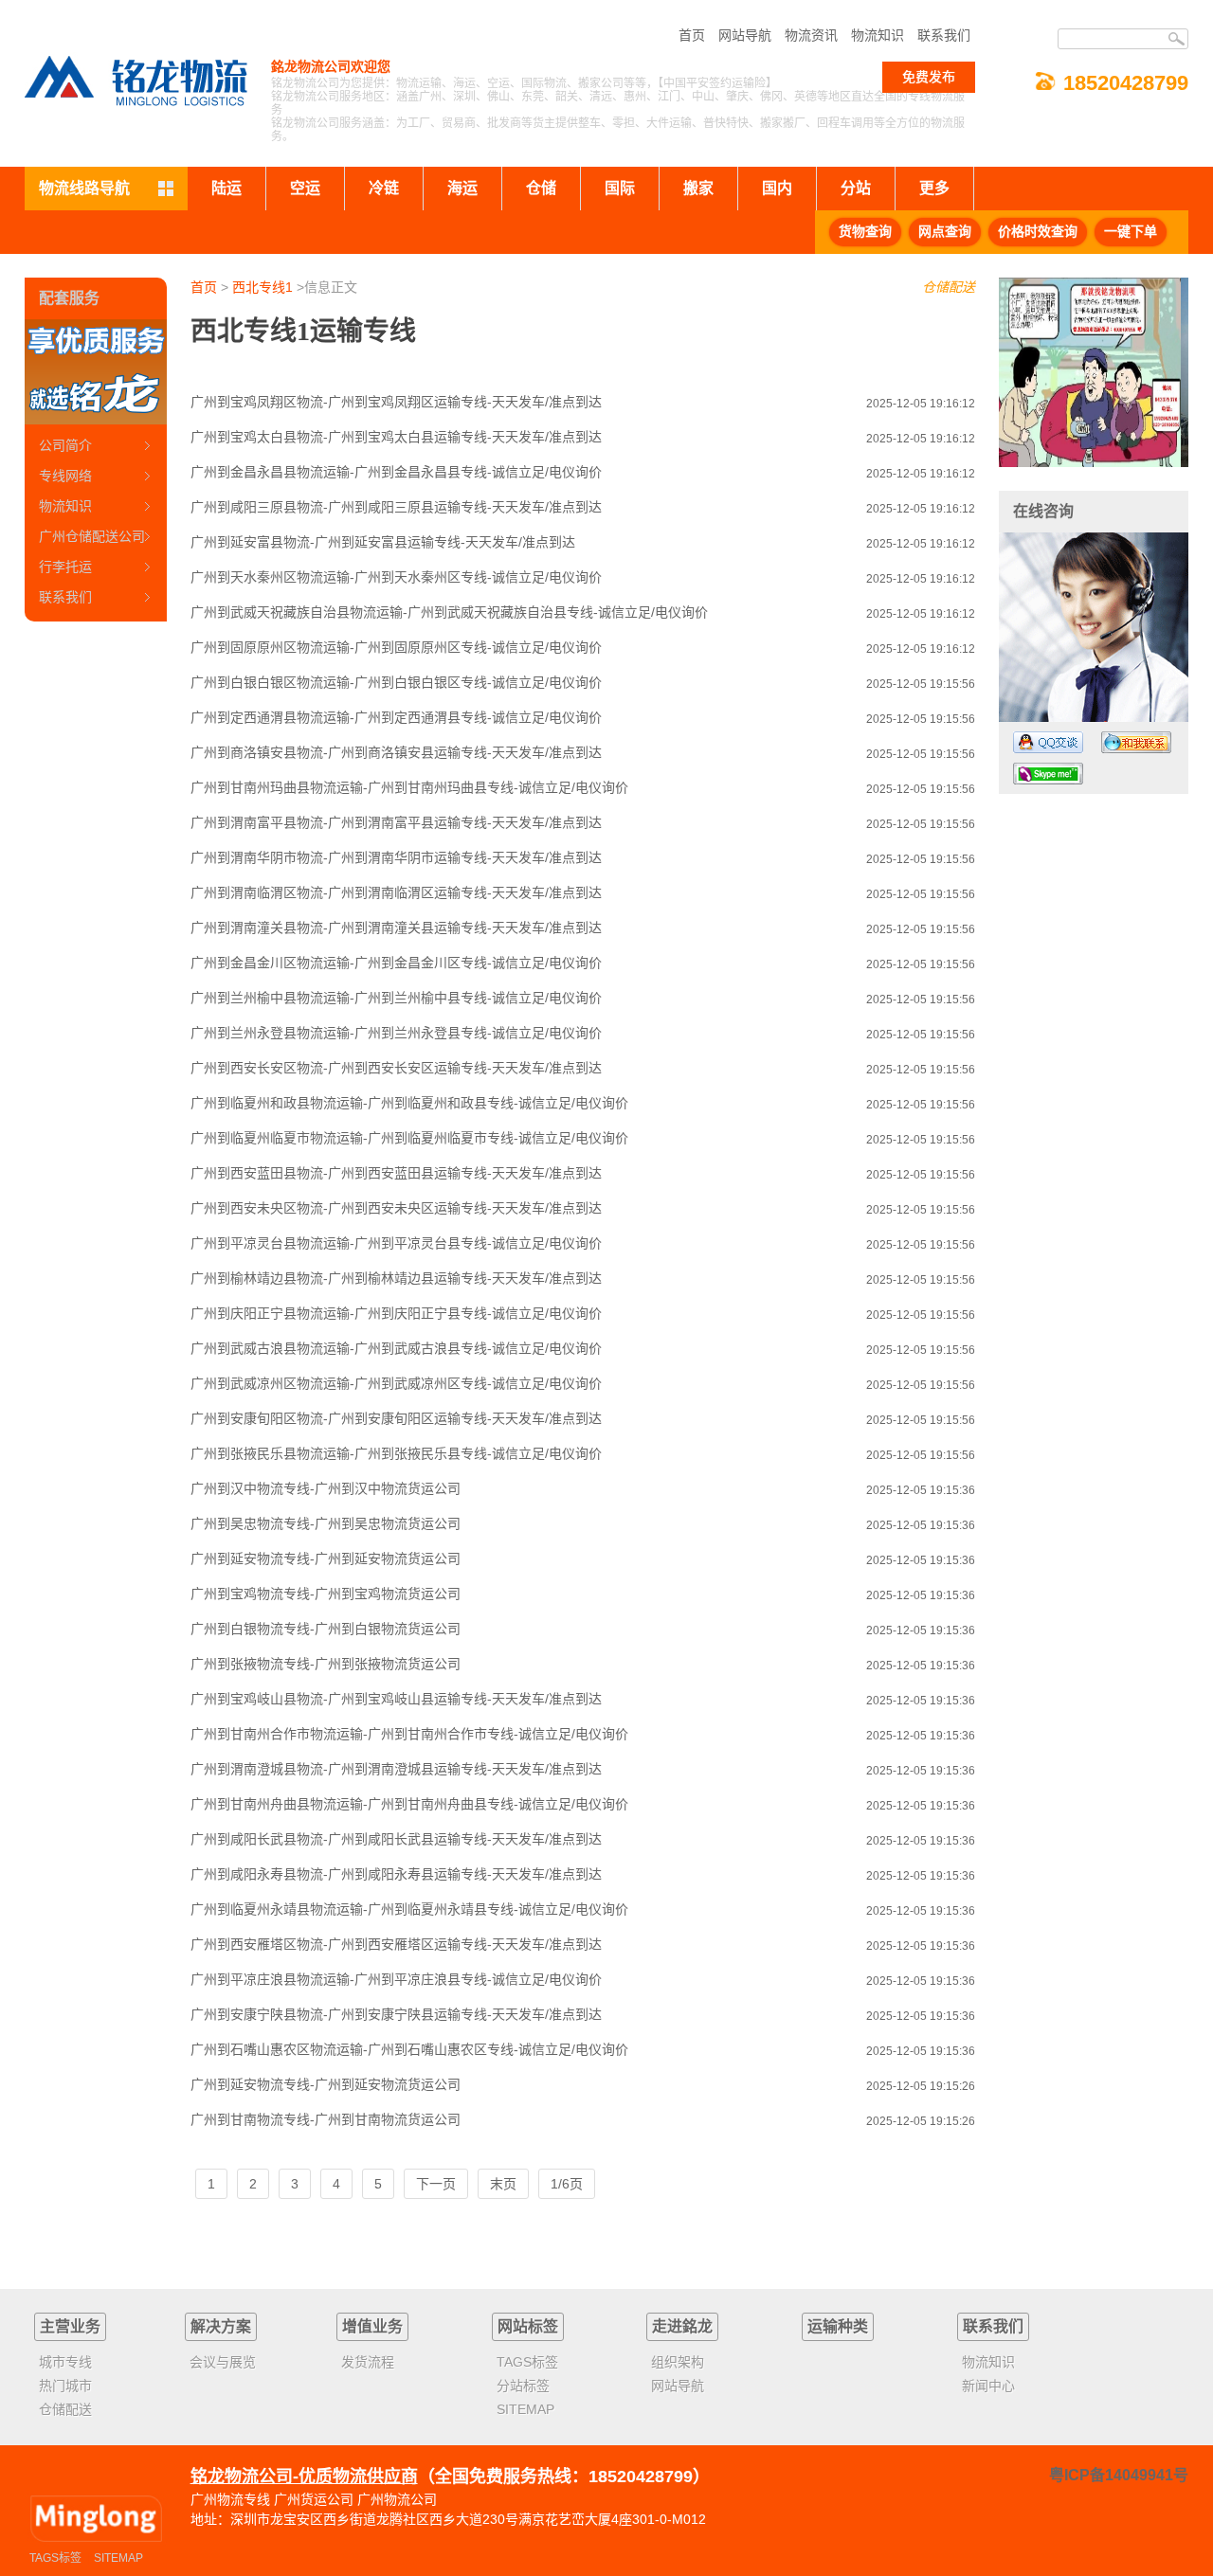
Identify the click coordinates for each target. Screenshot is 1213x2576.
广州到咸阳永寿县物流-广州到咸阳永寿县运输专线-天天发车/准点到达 (396, 1874)
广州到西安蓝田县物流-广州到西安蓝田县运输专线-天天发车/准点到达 (396, 1173)
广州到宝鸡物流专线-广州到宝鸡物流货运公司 (326, 1594)
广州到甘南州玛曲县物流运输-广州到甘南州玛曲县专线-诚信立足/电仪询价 (409, 787)
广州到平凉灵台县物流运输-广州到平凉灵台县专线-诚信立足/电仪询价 (396, 1243)
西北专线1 (263, 287)
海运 (462, 188)
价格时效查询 (1038, 232)
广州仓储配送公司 (92, 536)
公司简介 (65, 445)
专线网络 (65, 476)
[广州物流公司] (96, 2519)
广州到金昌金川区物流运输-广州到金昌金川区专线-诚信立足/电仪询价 (396, 963)
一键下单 (1131, 232)
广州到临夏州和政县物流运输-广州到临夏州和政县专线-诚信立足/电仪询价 (409, 1103)
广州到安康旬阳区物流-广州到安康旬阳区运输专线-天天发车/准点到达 (396, 1418)
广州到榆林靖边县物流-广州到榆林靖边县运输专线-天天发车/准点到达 (396, 1278)
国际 (620, 188)
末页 (503, 2184)
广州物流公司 (397, 2499)
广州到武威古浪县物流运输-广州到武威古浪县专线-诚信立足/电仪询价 (396, 1348)
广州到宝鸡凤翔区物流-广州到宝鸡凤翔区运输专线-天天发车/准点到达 (396, 402)
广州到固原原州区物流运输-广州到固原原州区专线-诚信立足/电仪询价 (396, 647)
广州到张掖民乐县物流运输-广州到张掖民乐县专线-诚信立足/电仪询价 (396, 1453)
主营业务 (70, 2326)
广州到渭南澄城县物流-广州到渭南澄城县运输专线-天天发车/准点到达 (396, 1769)
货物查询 (865, 232)
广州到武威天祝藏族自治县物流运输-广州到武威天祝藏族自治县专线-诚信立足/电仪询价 (449, 612)
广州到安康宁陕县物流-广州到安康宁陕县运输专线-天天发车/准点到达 (396, 2014)
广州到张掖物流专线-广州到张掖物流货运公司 (326, 1664)
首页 (692, 35)
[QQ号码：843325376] (1048, 742)
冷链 (384, 188)
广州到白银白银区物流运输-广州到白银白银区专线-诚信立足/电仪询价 (396, 682)
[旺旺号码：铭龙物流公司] (1136, 742)
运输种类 (838, 2326)
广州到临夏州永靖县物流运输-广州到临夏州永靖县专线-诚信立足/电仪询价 (409, 1909)
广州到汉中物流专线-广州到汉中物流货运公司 (326, 1488)
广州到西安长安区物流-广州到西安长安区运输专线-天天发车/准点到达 (396, 1068)
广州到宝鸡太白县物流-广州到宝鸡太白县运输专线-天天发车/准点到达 (396, 437)
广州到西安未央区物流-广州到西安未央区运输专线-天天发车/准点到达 (396, 1208)
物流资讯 (811, 35)
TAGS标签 (55, 2558)
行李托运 (65, 567)
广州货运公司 (314, 2499)
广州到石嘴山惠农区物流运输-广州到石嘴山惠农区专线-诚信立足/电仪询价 (409, 2049)
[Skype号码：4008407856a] (1048, 774)
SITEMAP (118, 2558)
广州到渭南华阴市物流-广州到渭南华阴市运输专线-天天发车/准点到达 (396, 857)
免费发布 (929, 77)
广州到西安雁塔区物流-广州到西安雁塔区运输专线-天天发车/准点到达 (396, 1944)
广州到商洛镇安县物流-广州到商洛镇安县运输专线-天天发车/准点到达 (396, 752)
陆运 (226, 188)
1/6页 (567, 2184)
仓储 (541, 188)
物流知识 (878, 35)
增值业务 (372, 2326)
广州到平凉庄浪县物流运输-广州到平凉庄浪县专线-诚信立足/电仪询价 (396, 1979)
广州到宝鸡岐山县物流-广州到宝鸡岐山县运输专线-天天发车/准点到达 (396, 1699)
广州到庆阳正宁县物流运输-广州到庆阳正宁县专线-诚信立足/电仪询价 (396, 1313)
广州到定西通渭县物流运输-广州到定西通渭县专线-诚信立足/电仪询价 (396, 717)
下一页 (436, 2184)
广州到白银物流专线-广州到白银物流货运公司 (326, 1629)
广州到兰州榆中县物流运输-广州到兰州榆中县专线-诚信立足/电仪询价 (396, 998)
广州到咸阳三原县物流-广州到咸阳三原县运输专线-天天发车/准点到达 (396, 507)
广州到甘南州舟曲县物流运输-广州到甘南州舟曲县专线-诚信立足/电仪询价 (409, 1804)
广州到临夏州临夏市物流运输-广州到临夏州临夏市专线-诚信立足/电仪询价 (409, 1138)
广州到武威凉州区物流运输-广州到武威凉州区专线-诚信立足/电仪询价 (396, 1383)
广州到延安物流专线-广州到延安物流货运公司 (326, 1558)
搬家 (698, 188)
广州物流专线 (230, 2499)
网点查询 (945, 232)
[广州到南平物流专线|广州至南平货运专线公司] (1094, 372)
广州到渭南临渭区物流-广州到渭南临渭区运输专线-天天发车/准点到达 (396, 892)
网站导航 (745, 35)
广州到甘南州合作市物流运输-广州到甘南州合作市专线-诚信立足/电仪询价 (409, 1734)
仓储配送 (949, 287)
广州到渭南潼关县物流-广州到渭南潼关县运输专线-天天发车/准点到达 (396, 928)
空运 (305, 188)
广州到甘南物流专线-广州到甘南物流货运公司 (326, 2119)
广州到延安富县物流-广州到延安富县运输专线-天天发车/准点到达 (383, 542)
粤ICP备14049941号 (1119, 2475)
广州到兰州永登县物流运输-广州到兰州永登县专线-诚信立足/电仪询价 (396, 1033)
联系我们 (944, 35)
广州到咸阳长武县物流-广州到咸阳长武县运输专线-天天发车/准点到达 (396, 1839)
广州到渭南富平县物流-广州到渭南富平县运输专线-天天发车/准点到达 (396, 822)
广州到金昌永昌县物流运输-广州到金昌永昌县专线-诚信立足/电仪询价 (396, 472)
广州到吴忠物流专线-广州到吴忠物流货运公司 (326, 1523)
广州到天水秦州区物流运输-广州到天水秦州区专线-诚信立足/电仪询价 (396, 577)
